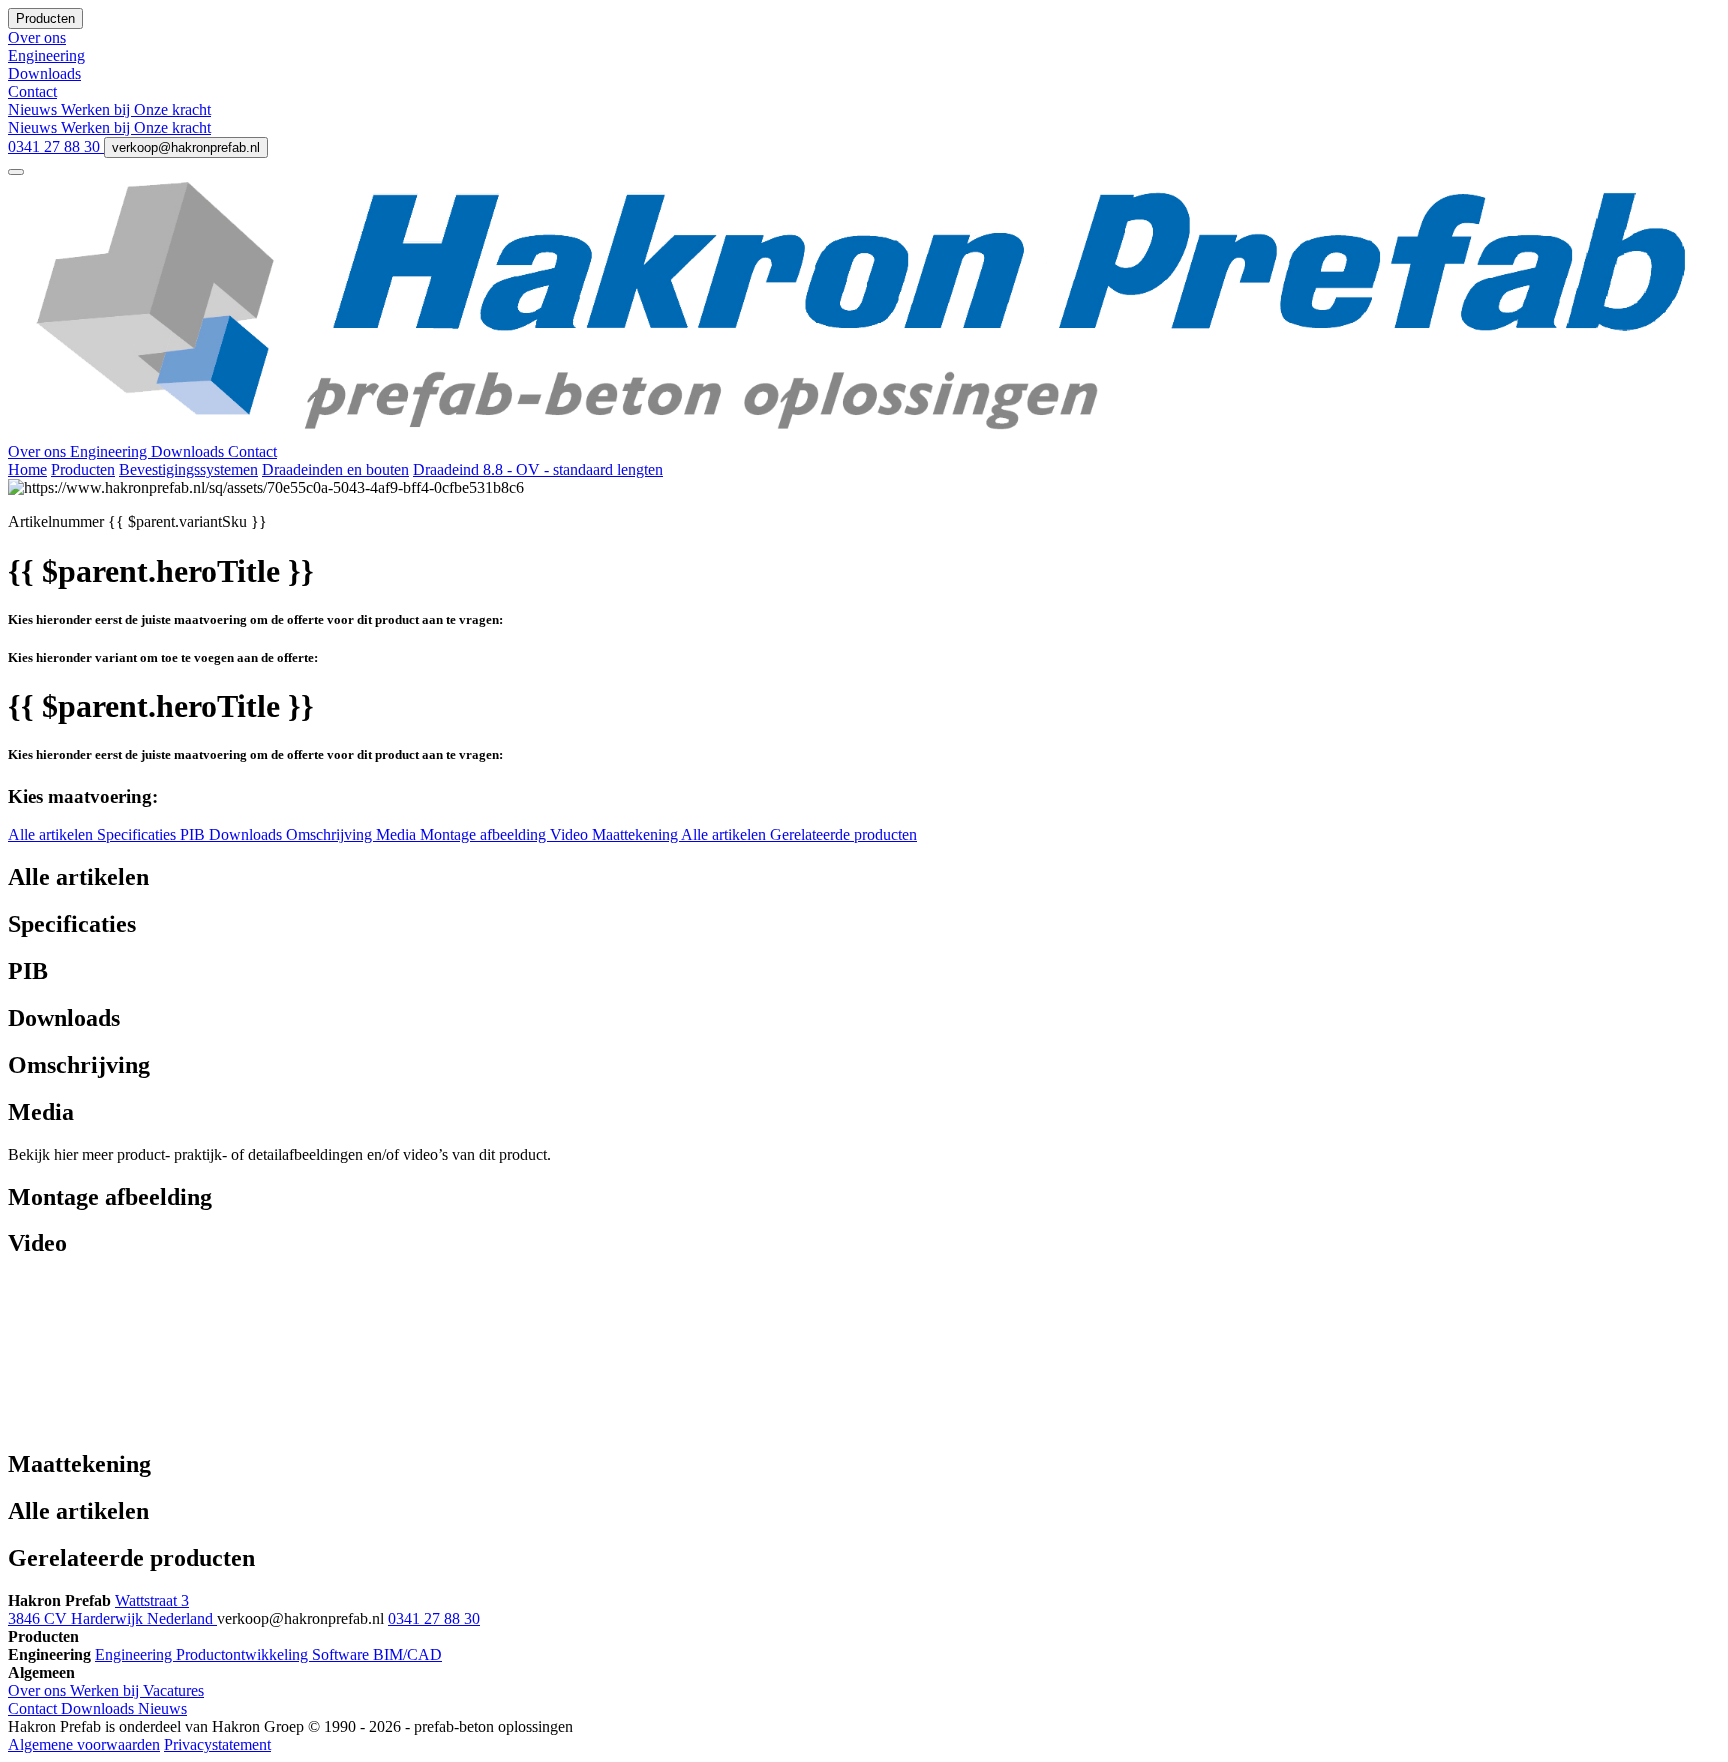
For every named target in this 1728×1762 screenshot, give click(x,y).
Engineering (110, 451)
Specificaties (138, 834)
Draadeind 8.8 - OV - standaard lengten (538, 469)
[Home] (864, 433)
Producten (83, 469)
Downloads (189, 451)
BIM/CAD (407, 1654)
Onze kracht (172, 109)
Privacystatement (217, 1744)
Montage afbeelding (485, 834)
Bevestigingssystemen (188, 469)
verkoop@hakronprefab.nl (186, 147)
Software (342, 1654)
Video (571, 834)
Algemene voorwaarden (84, 1744)
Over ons (39, 451)
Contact (252, 451)
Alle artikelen (52, 834)
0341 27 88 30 (56, 146)
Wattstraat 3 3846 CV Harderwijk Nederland (112, 1609)
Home (27, 469)
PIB (194, 834)
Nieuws (34, 109)
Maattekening (636, 834)
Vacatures (173, 1690)
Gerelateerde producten (843, 834)
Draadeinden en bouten (335, 469)
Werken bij (97, 109)
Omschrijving (331, 834)
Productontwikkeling (244, 1654)
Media (398, 834)
